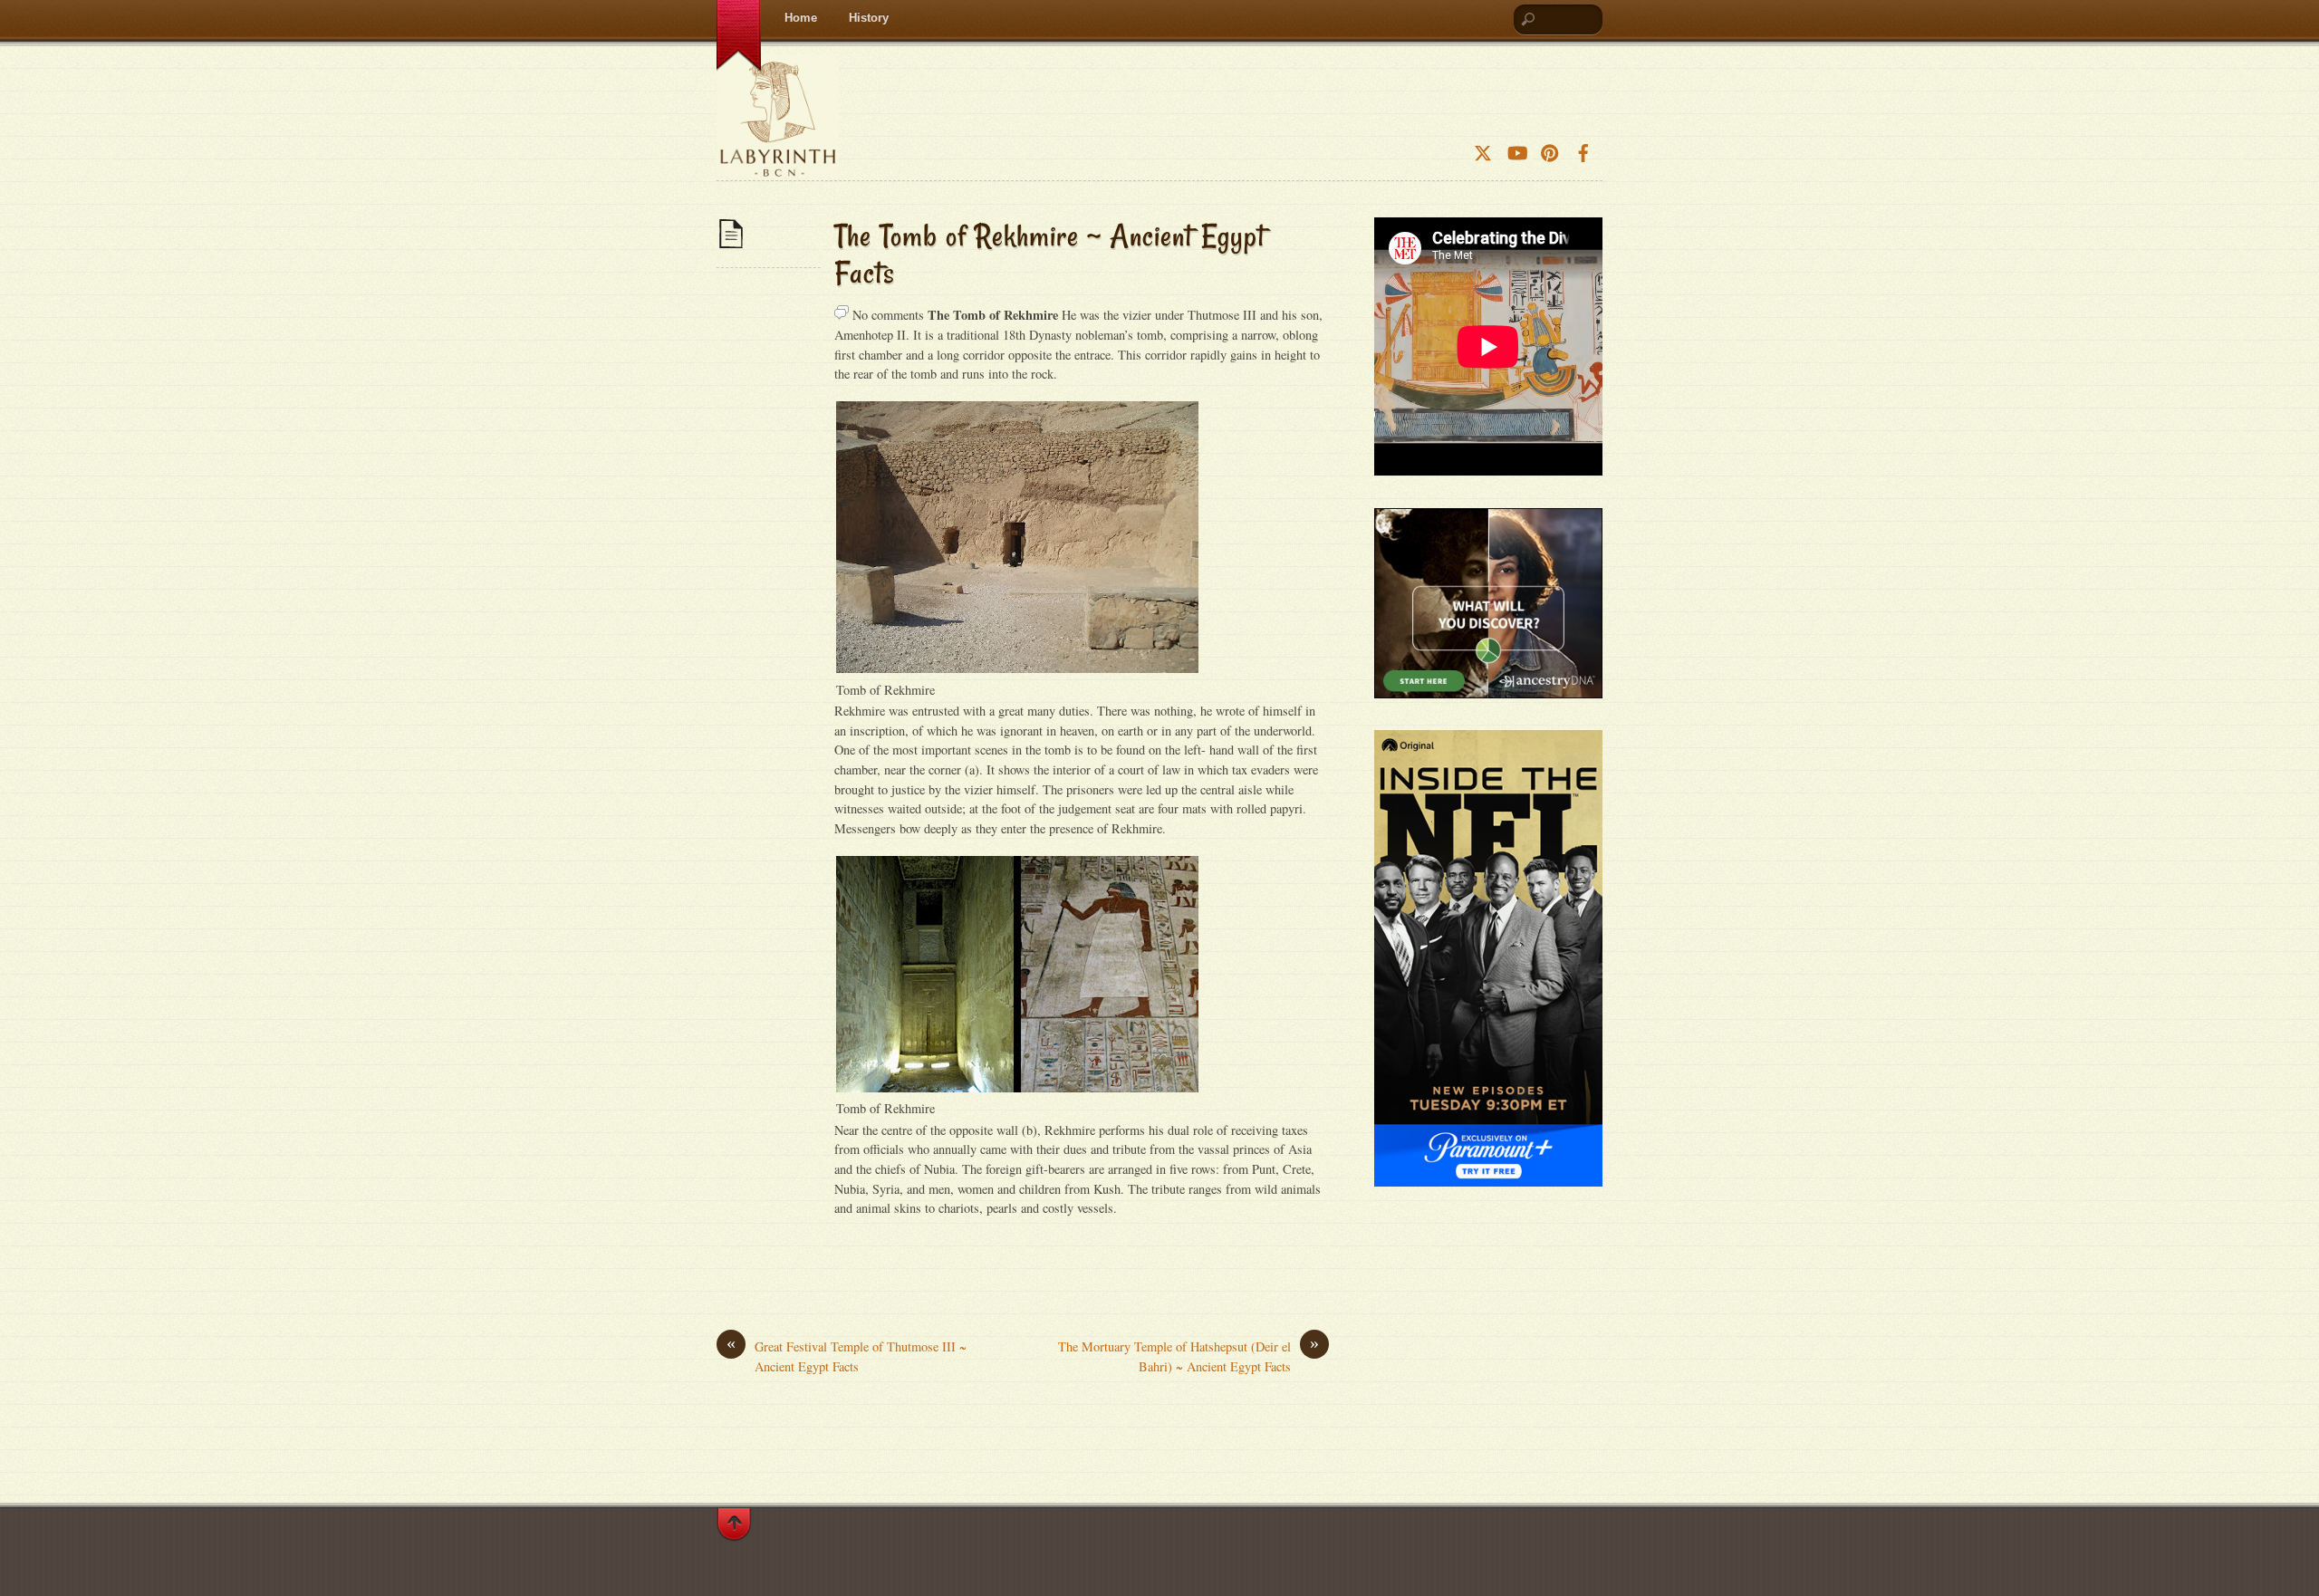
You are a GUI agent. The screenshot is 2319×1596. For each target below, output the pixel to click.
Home (801, 18)
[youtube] (1516, 147)
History (869, 18)
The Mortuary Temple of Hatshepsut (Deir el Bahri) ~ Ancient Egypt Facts (1188, 1356)
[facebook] (1583, 147)
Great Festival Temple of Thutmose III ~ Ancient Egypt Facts (847, 1356)
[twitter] (1483, 147)
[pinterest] (1550, 147)
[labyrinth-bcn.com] (778, 162)
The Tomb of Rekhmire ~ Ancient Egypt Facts (1050, 254)
